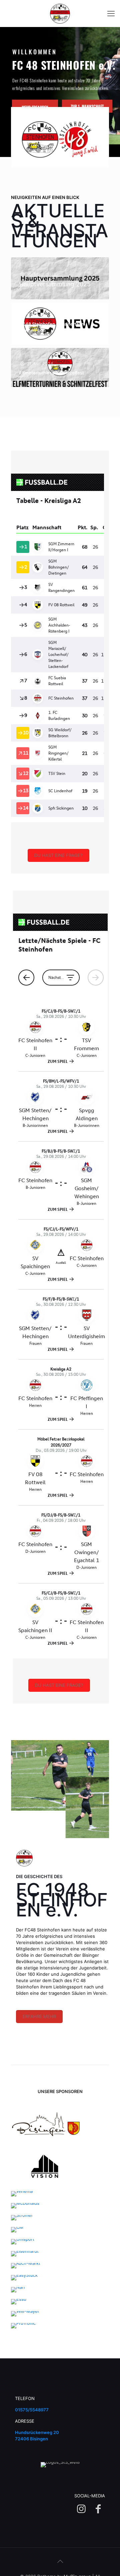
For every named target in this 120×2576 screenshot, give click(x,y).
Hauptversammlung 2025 (55, 284)
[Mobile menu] (111, 13)
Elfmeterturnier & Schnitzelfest (52, 373)
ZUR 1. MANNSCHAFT (87, 106)
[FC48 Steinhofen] (60, 13)
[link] (45, 2124)
